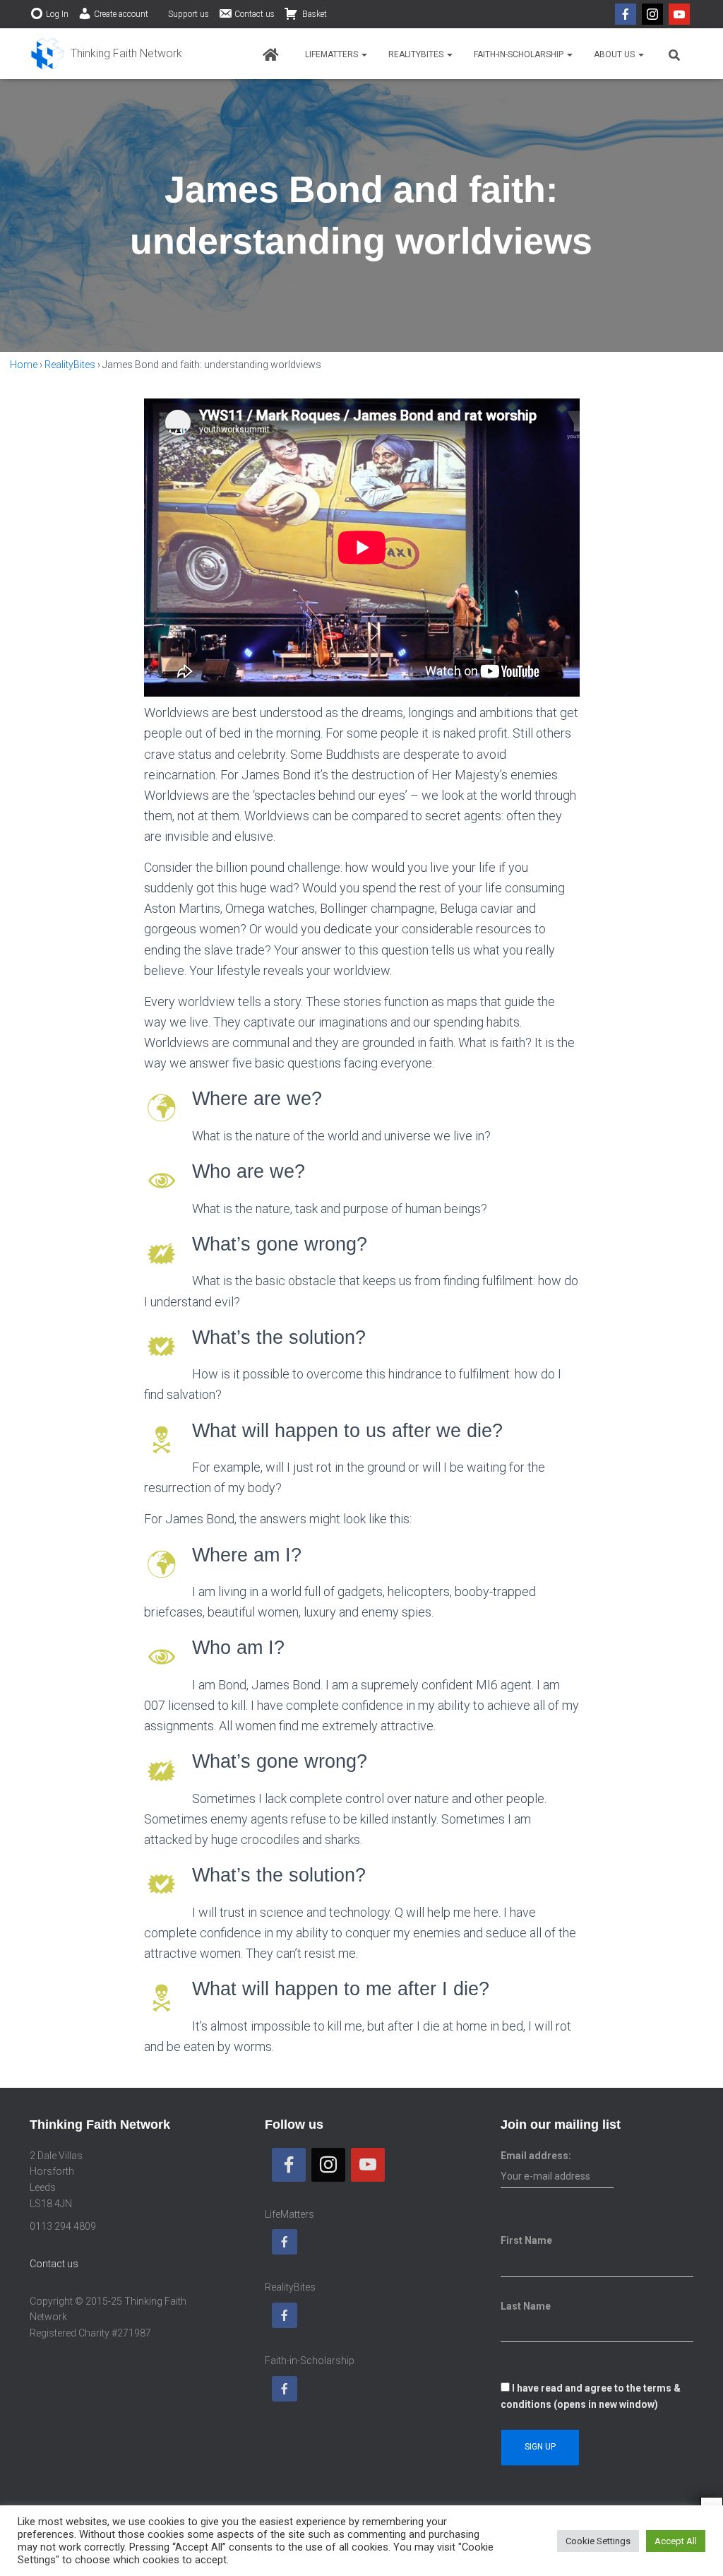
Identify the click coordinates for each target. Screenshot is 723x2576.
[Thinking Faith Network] (106, 54)
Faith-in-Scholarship (520, 54)
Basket (313, 14)
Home (24, 365)
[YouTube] (679, 14)
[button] (364, 54)
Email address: (536, 2156)
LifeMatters (333, 54)
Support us (189, 14)
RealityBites (417, 54)
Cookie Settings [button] (598, 2541)
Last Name (526, 2306)
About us (615, 54)
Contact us (255, 14)
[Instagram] (652, 14)
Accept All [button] (676, 2541)
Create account (121, 14)
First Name (526, 2240)
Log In (57, 14)
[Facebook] (626, 14)
